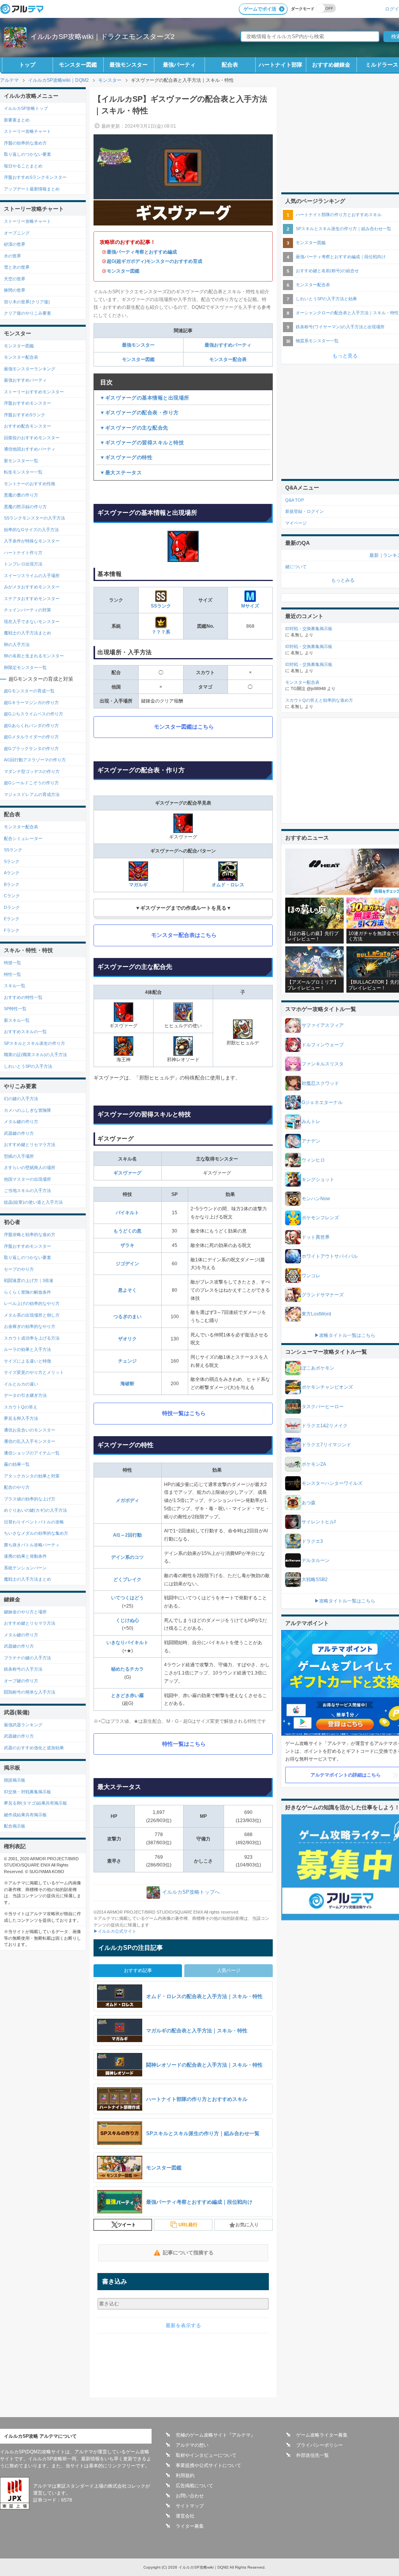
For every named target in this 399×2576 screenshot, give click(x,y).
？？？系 (161, 632)
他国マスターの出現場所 (27, 1179)
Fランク (12, 930)
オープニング (17, 233)
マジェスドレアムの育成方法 (32, 794)
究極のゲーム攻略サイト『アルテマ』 (215, 2435)
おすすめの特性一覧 (23, 997)
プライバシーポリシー (320, 2445)
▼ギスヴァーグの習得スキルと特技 (142, 443)
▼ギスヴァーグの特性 (126, 457)
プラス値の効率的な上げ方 (30, 1499)
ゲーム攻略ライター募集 (322, 2435)
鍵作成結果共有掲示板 (25, 1815)
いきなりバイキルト (127, 1643)
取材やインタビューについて (206, 2455)
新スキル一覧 (17, 1020)
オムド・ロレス (228, 885)
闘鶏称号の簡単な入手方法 (30, 1692)
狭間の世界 (15, 290)
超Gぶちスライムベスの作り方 (34, 714)
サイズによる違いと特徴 (27, 1361)
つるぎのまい (127, 1317)
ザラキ (127, 1245)
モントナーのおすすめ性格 (30, 484)
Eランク (12, 919)
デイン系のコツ (127, 1557)
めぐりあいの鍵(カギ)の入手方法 (35, 1510)
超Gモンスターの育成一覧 (29, 691)
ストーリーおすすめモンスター (34, 392)
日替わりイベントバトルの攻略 (34, 1522)
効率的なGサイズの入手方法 (31, 530)
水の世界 (12, 256)
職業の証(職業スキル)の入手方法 (35, 1055)
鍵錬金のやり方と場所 (25, 1612)
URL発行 (188, 2225)
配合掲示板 (15, 1826)
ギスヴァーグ (127, 1173)
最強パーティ (179, 65)
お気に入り (247, 2225)
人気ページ (229, 1970)
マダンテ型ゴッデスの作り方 (32, 771)
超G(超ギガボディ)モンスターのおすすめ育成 (154, 261)
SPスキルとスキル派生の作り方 (34, 1043)
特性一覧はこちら (184, 1744)
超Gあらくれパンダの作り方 (31, 725)
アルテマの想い (192, 2445)
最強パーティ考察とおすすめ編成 (142, 252)
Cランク (12, 896)
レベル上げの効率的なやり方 (32, 1303)
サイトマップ (190, 2506)
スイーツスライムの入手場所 (32, 576)
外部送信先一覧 (312, 2455)
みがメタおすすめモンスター (32, 587)
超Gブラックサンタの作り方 (31, 748)
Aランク (12, 873)
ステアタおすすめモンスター (32, 599)
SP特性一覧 (15, 1009)
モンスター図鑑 (78, 65)
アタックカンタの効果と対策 (32, 1476)
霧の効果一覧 (17, 1464)
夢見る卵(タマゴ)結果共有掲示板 (35, 1803)
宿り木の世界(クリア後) (27, 302)
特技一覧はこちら (184, 1413)
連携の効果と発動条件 (25, 1556)
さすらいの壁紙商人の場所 (30, 1167)
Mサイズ (250, 606)
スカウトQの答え (21, 1407)
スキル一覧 (15, 986)
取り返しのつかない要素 (27, 154)
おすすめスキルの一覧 (25, 1032)
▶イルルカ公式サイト (115, 1931)
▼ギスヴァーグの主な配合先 (134, 428)
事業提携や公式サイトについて (208, 2465)
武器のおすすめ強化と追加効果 (34, 1748)
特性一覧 (12, 974)
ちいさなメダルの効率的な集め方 (36, 1533)
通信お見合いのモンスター (30, 1430)
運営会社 (185, 2516)
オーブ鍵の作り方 (21, 1681)
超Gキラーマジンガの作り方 (31, 703)
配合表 (230, 65)
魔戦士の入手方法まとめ (27, 633)
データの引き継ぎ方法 (25, 1395)
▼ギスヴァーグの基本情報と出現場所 (145, 398)
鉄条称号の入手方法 (23, 1669)
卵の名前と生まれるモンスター (34, 656)
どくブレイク (127, 1579)
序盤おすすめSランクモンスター (35, 177)
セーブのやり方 (19, 1269)
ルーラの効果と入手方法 (27, 1349)
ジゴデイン (127, 1264)
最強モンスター (129, 65)
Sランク (12, 861)
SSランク (161, 606)
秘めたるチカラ (127, 1669)
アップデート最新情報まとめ (32, 189)
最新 (374, 555)
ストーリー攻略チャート (27, 131)
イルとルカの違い (21, 1384)
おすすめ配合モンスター (27, 426)
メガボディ (127, 1500)
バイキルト (127, 1213)
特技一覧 (12, 963)
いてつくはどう (127, 1598)
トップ (27, 65)
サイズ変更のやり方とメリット (34, 1372)
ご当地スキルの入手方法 (27, 1190)
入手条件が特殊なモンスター (32, 541)
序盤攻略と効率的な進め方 (30, 1234)
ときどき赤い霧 (127, 1696)
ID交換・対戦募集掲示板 (27, 1792)
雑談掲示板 (15, 1780)
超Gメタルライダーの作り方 (31, 737)
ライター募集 (190, 2526)
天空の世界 (15, 279)
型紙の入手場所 (19, 1156)
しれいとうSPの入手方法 (28, 1066)
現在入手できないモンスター (32, 622)
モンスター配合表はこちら (184, 935)
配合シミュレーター (23, 838)
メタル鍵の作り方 (21, 1122)
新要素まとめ (17, 120)
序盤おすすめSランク (25, 415)
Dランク (12, 907)
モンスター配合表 (228, 359)
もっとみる (343, 580)
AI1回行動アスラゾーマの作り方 (35, 760)
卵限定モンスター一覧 (25, 667)
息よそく (127, 1290)
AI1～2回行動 (127, 1535)
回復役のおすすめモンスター (32, 438)
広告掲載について (194, 2486)
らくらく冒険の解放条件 (27, 1292)
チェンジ (127, 1361)
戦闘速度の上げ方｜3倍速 (29, 1280)
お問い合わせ (190, 2496)
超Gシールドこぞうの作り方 (31, 783)
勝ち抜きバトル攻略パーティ (32, 1545)
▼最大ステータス (121, 473)
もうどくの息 (127, 1231)
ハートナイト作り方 (23, 553)
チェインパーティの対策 (27, 610)
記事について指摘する (188, 2253)
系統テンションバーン (25, 1568)
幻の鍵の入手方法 (21, 1099)
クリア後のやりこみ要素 (27, 313)
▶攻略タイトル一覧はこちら (345, 1335)
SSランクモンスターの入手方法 (34, 518)
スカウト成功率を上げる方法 (32, 1338)
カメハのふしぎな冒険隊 (27, 1110)
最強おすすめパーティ (228, 345)
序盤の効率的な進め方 (25, 143)
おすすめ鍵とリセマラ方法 (30, 1144)
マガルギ (138, 885)
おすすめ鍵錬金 (331, 65)
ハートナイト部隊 (281, 65)
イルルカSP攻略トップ (26, 108)
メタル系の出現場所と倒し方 (32, 1315)
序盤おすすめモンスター (27, 403)
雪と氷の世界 (17, 267)
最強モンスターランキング (30, 369)
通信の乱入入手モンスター (30, 1441)
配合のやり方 (17, 1487)
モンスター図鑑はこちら (184, 727)
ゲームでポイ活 (260, 9)
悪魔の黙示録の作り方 (25, 507)
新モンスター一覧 (21, 461)
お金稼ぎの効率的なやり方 (30, 1326)
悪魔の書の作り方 (21, 495)
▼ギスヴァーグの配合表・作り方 (139, 413)
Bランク (12, 884)
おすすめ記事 (138, 1970)
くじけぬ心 (127, 1620)
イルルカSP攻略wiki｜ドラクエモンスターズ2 (102, 37)
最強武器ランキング (23, 1725)
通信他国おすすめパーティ (30, 449)
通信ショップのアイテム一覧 (32, 1453)
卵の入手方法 (17, 644)
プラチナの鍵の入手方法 (27, 1658)
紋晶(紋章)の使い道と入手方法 (33, 1202)
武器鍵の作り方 (19, 1133)
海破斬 (127, 1384)
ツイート (127, 2225)
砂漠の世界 (15, 244)
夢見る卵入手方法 (21, 1418)
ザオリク (127, 1339)
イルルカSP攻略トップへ (191, 1892)
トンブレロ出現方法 (23, 564)
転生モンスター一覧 (23, 472)
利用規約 (185, 2476)
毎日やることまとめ (23, 166)
